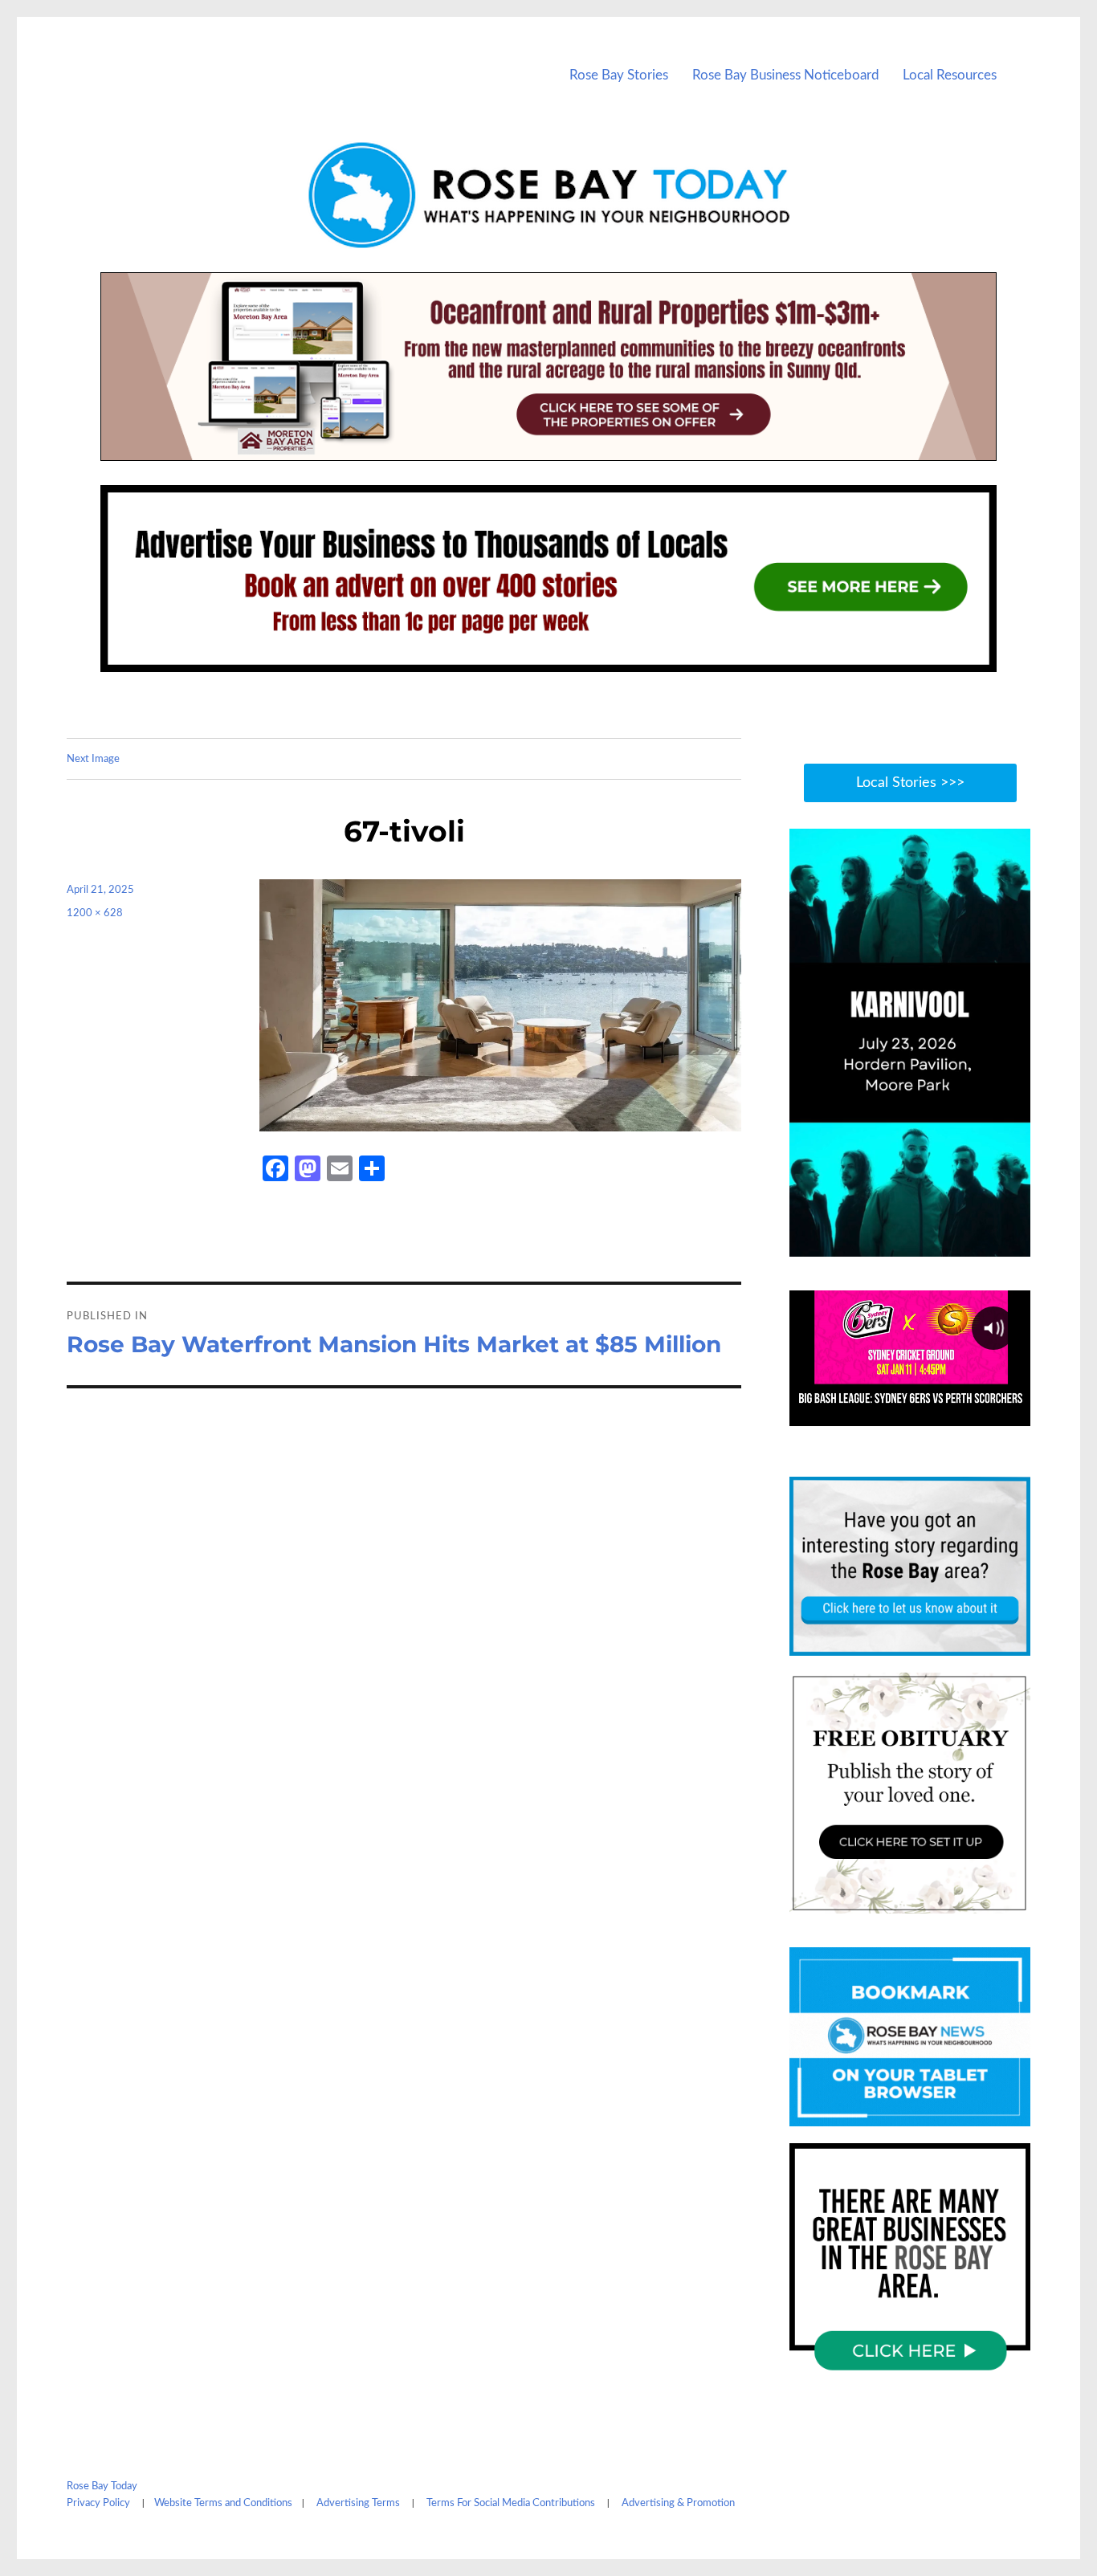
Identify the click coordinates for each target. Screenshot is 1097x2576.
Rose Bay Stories (619, 75)
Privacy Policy (98, 2503)
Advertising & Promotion (678, 2503)
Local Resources (950, 75)
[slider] (926, 1243)
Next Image (93, 759)
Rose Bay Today (102, 2486)
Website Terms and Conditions (223, 2503)
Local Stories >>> (910, 783)
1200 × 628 (95, 913)
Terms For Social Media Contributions (511, 2503)
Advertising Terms (358, 2503)
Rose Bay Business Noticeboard (786, 75)
